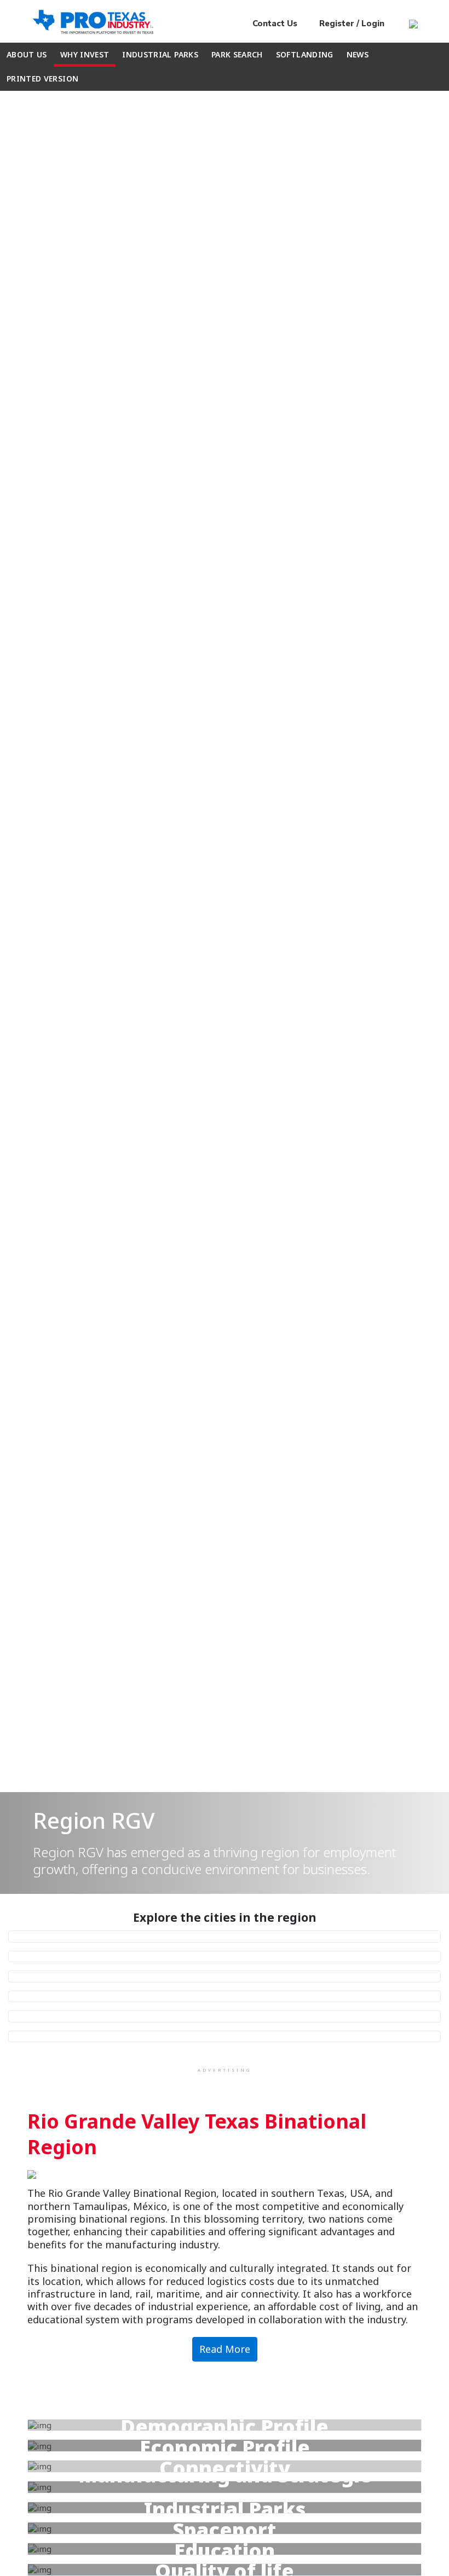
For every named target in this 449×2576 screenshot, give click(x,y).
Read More (225, 2349)
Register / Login (351, 24)
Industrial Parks (160, 54)
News (358, 54)
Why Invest (85, 54)
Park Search (237, 54)
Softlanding (305, 54)
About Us (27, 54)
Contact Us (275, 24)
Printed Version (42, 78)
